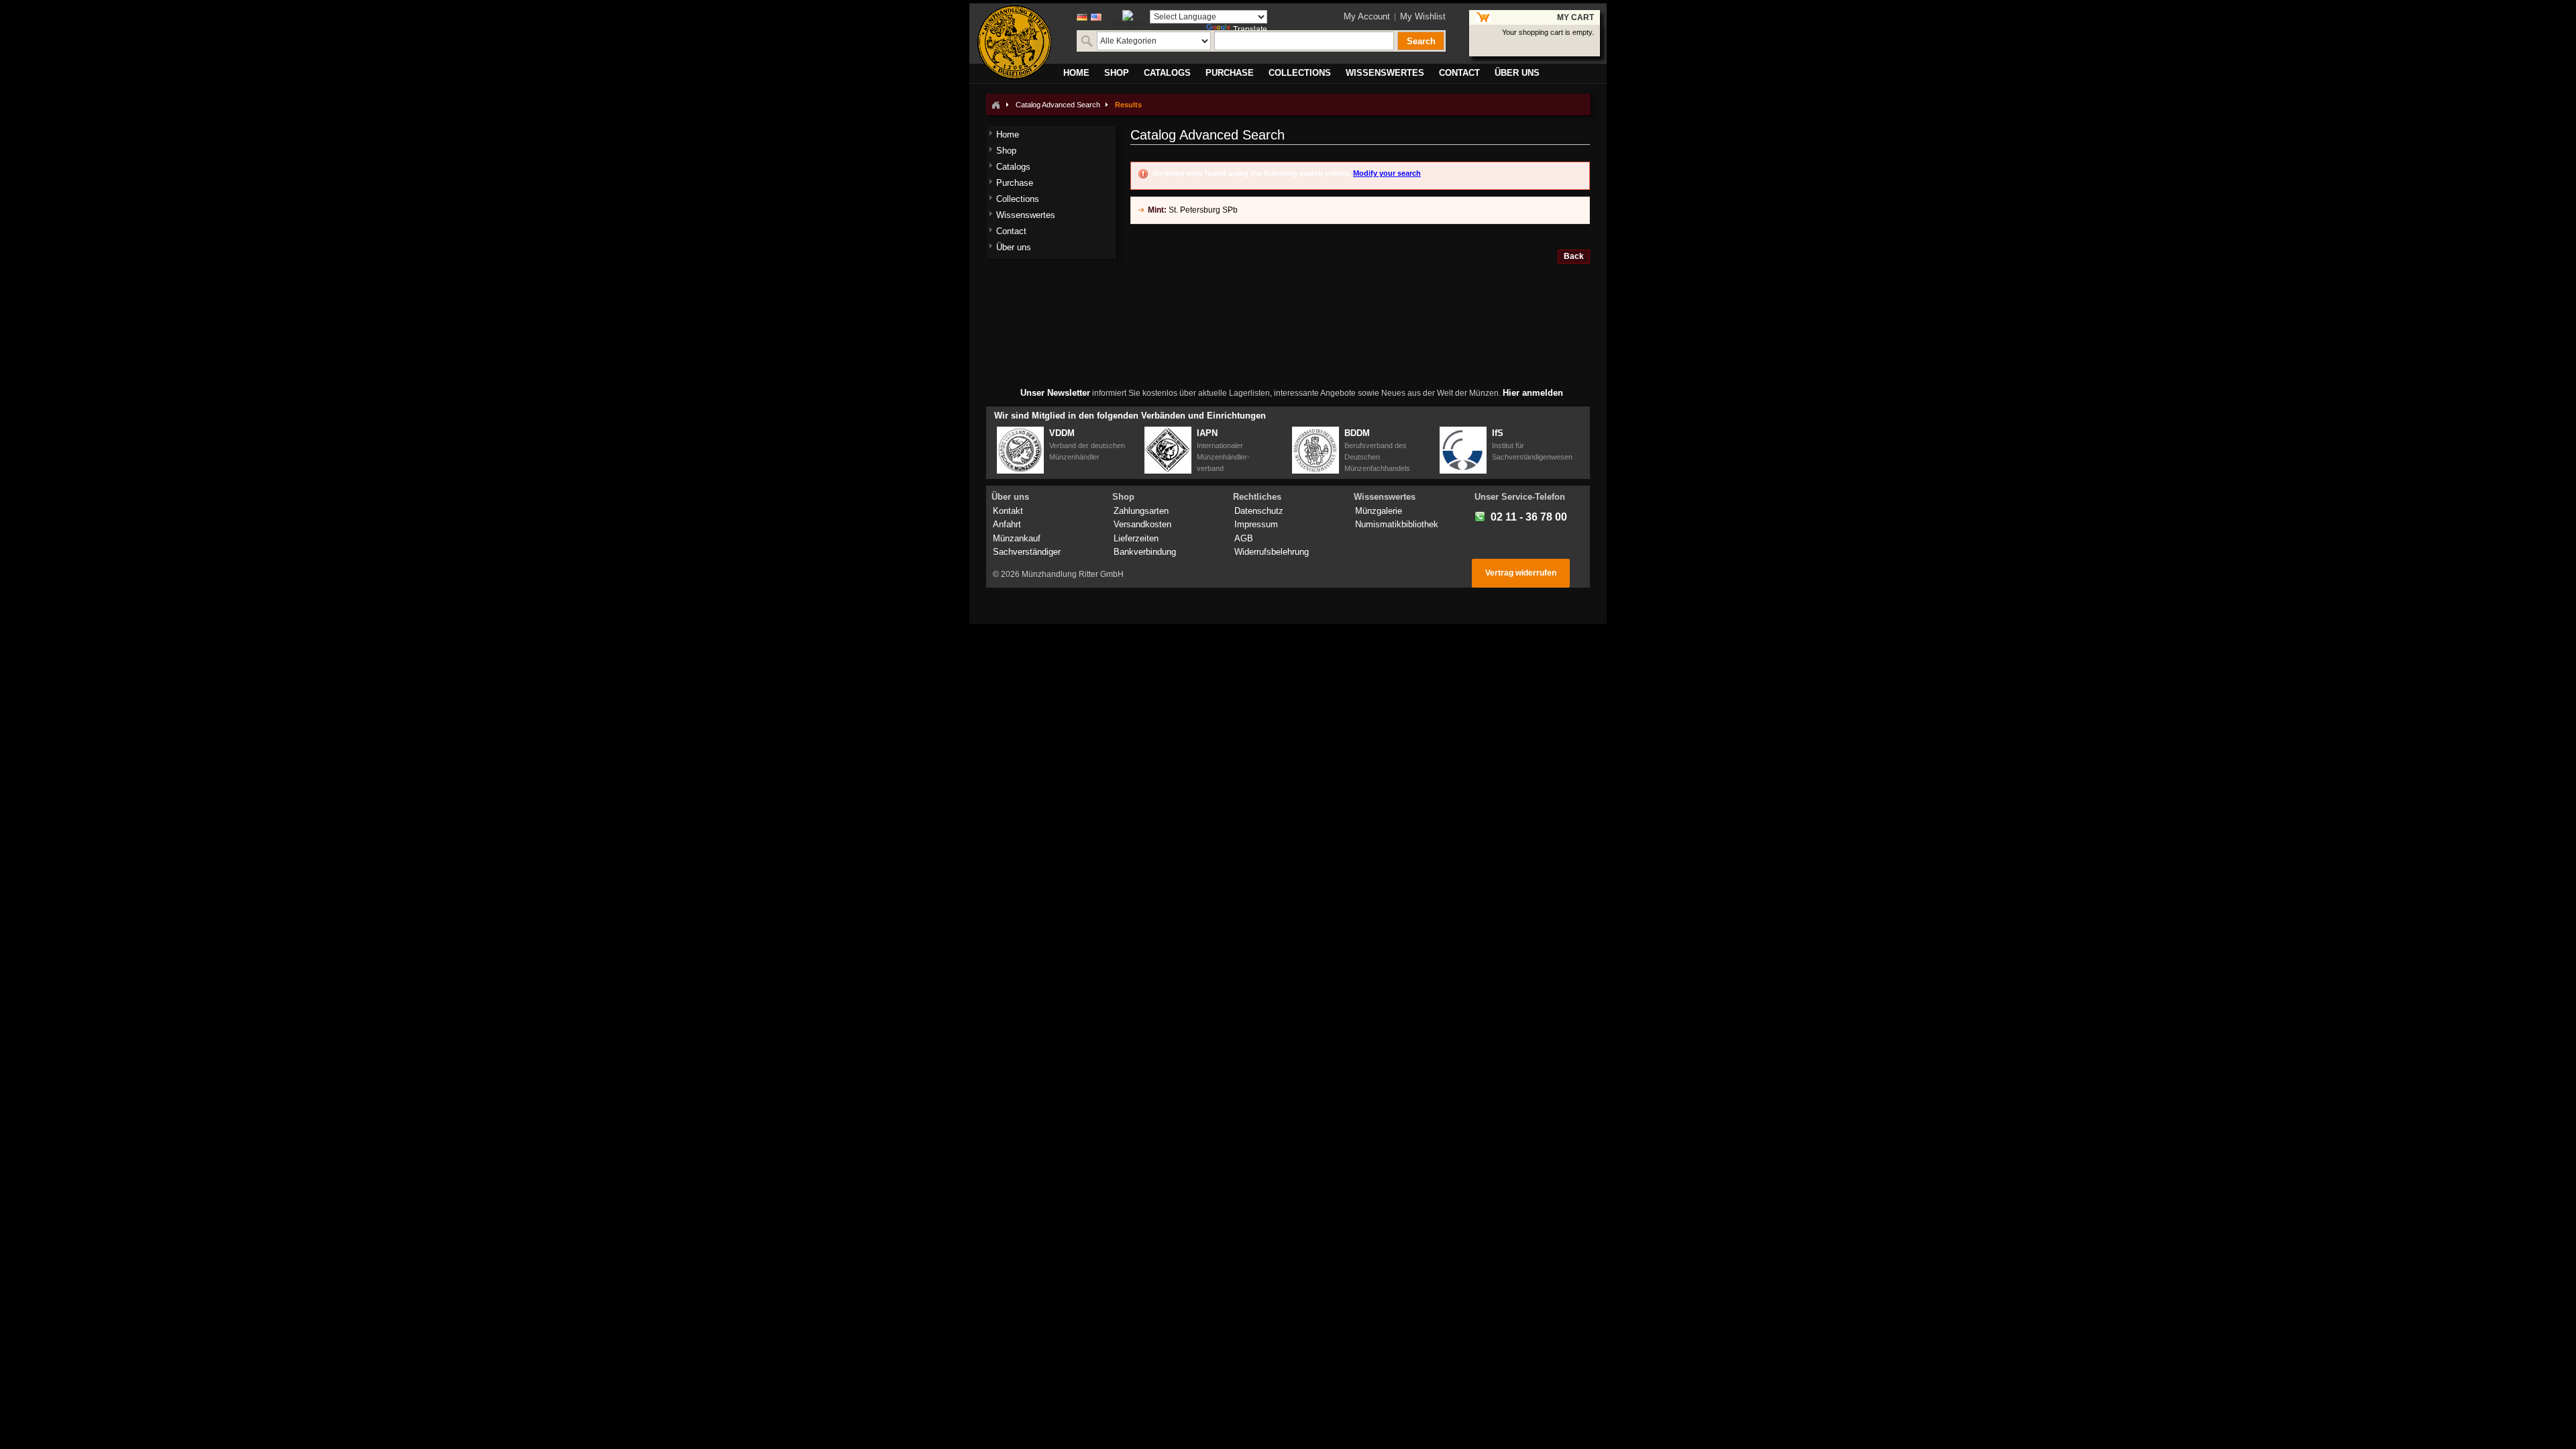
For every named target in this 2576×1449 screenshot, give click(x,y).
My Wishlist (1423, 16)
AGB (1244, 538)
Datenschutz (1259, 511)
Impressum (1256, 524)
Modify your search (1387, 173)
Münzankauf (1017, 538)
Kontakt (1008, 511)
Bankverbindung (1145, 552)
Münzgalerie (1379, 511)
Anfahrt (1007, 524)
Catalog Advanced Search (1058, 105)
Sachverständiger (1027, 552)
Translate (1250, 30)
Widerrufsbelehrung (1272, 552)
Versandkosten (1142, 524)
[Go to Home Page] (996, 105)
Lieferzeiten (1136, 538)
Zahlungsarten (1141, 511)
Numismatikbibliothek (1397, 524)
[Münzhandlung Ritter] (1014, 42)
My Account (1367, 16)
